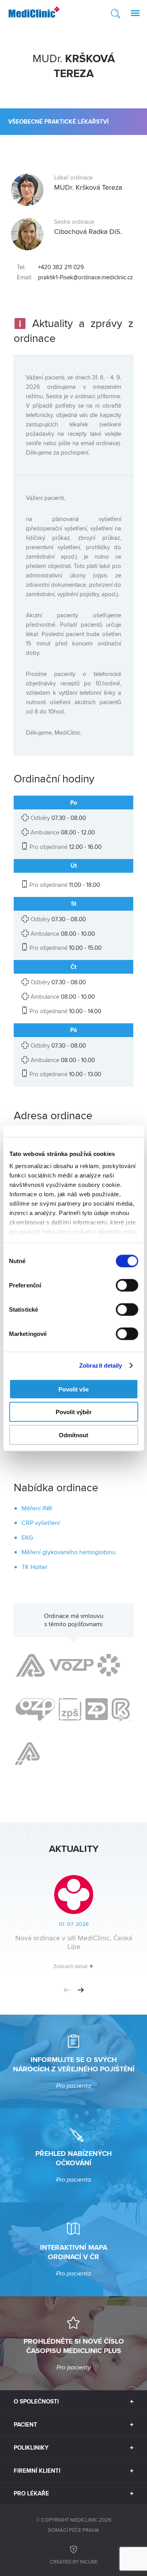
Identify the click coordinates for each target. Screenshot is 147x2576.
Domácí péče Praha (73, 2530)
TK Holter (34, 1567)
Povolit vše (73, 1389)
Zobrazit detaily (101, 1365)
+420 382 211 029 (61, 267)
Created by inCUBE (74, 2562)
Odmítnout (73, 1435)
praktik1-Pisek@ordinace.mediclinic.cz (85, 277)
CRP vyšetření (41, 1523)
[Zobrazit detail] (73, 1925)
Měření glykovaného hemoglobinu (69, 1552)
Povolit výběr (74, 1412)
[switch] (127, 1285)
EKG (27, 1538)
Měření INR (37, 1508)
